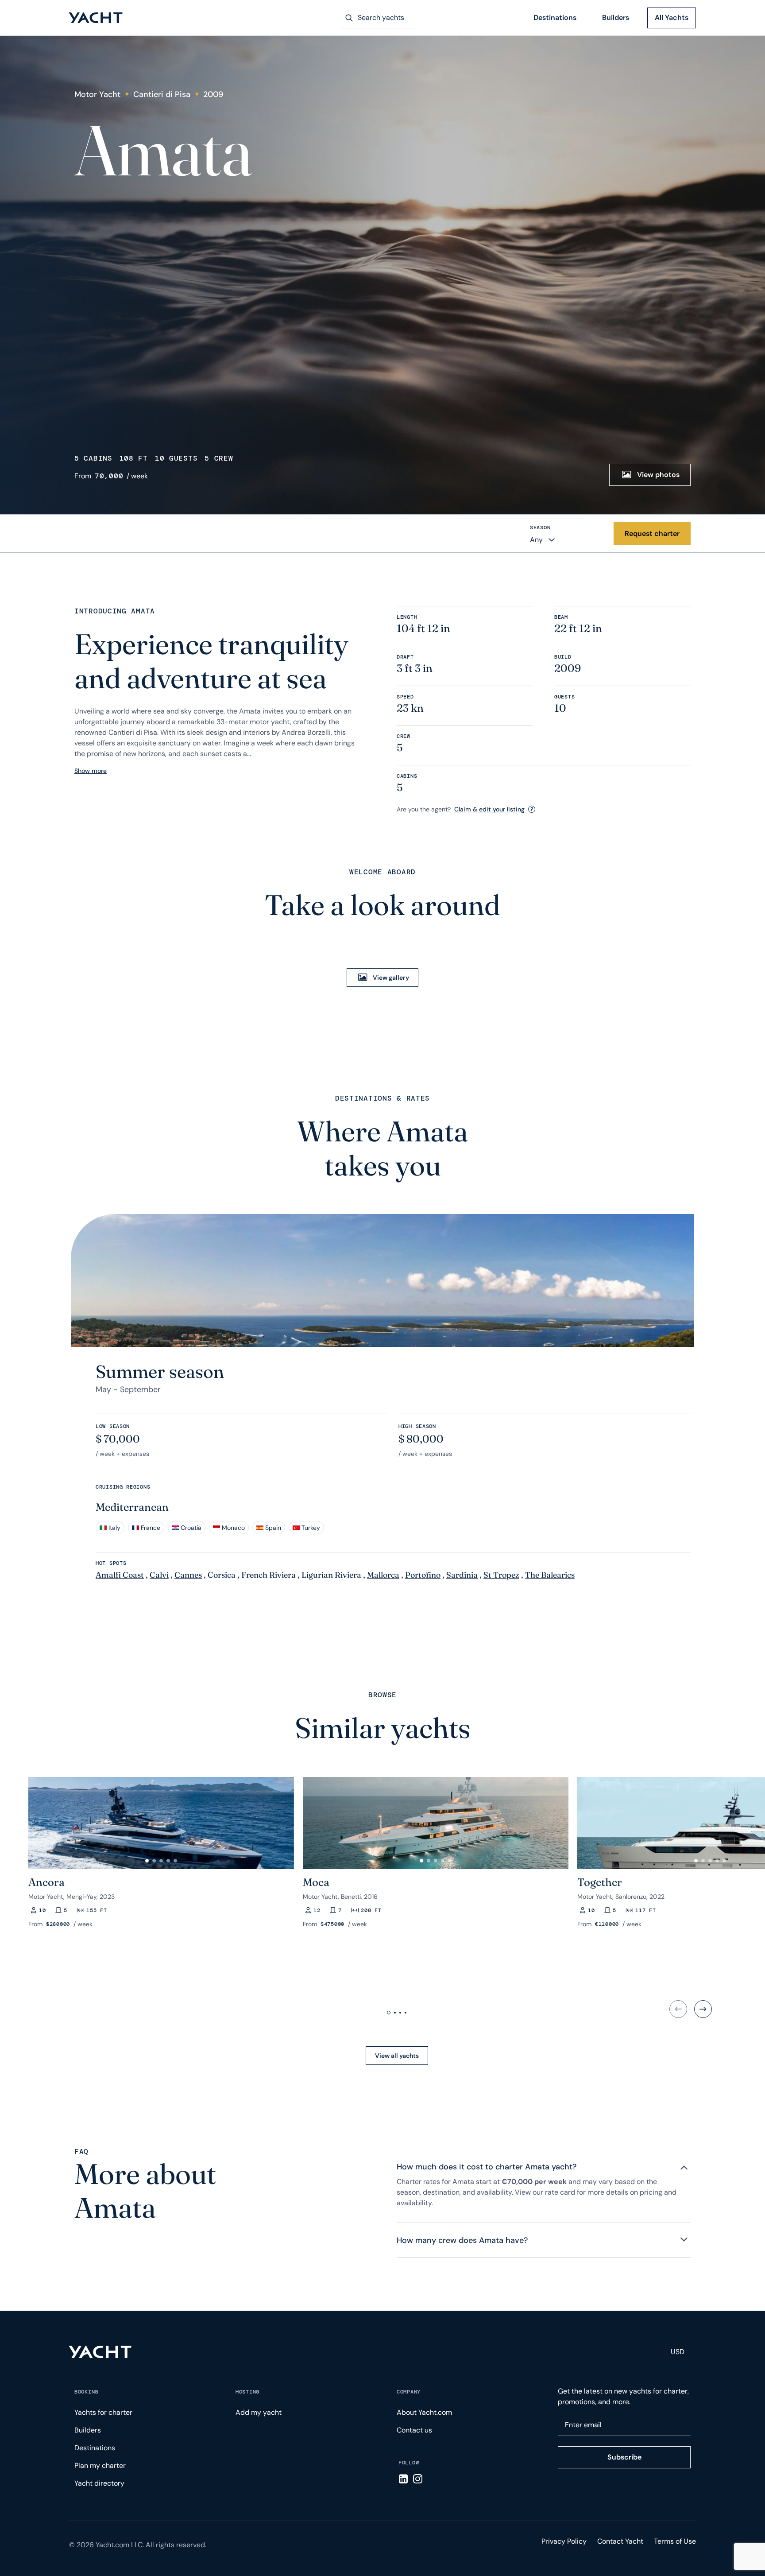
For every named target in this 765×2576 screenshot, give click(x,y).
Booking (86, 2392)
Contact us (414, 2430)
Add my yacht (259, 2412)
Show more (91, 771)
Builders (616, 17)
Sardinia (462, 1575)
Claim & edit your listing (489, 809)
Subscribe (624, 2457)
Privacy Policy (564, 2541)
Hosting (247, 2392)
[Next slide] (703, 2009)
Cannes (188, 1575)
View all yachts (397, 2056)
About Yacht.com (424, 2412)
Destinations (555, 17)
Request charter (652, 533)
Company (409, 2392)
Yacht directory (99, 2483)
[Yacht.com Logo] (96, 18)
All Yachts (672, 17)
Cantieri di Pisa (162, 94)
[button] (39, 1819)
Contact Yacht (620, 2541)
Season (540, 528)
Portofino (423, 1575)
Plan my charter (100, 2465)
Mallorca (383, 1575)
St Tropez (501, 1575)
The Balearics (550, 1575)
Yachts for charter (103, 2412)
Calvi (159, 1575)
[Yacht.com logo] (100, 2352)
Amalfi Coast (120, 1575)
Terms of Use (675, 2541)
